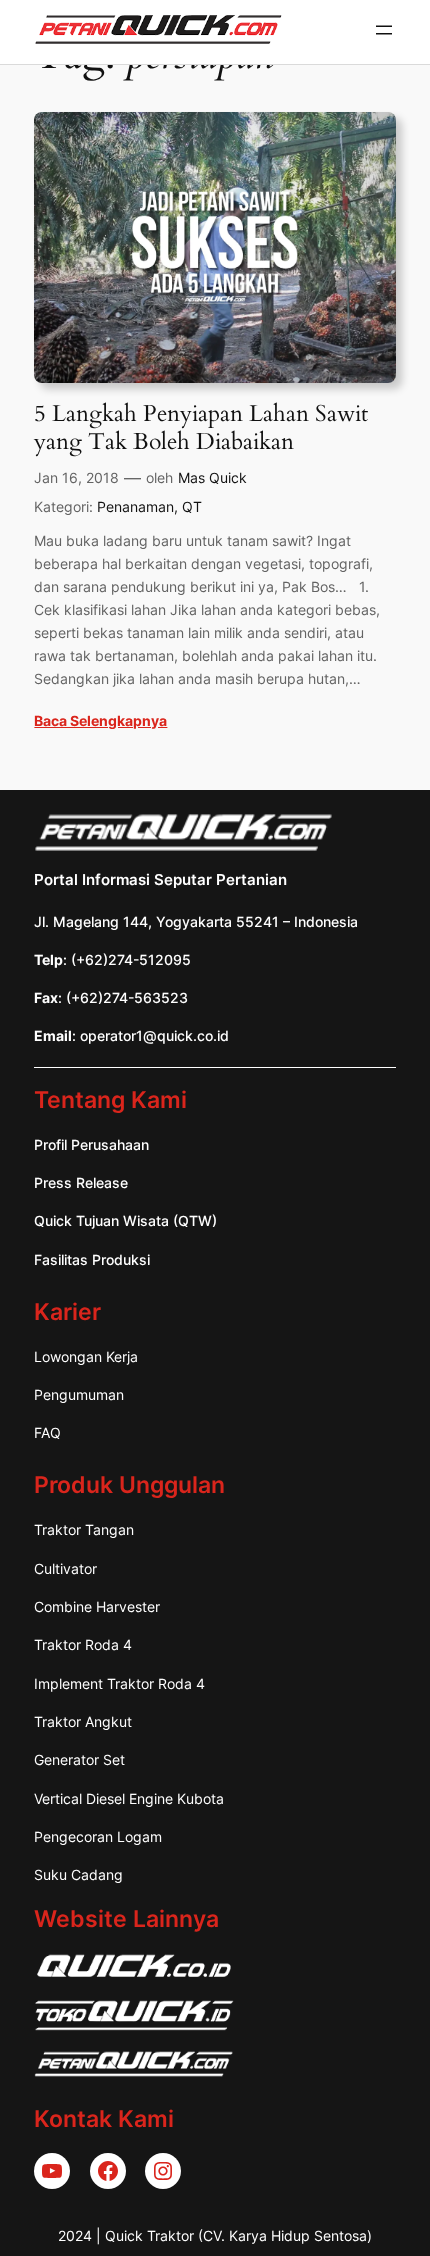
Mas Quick (212, 477)
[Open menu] (384, 30)
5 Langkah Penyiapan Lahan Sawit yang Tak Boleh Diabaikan (201, 427)
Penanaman (135, 506)
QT (192, 506)
